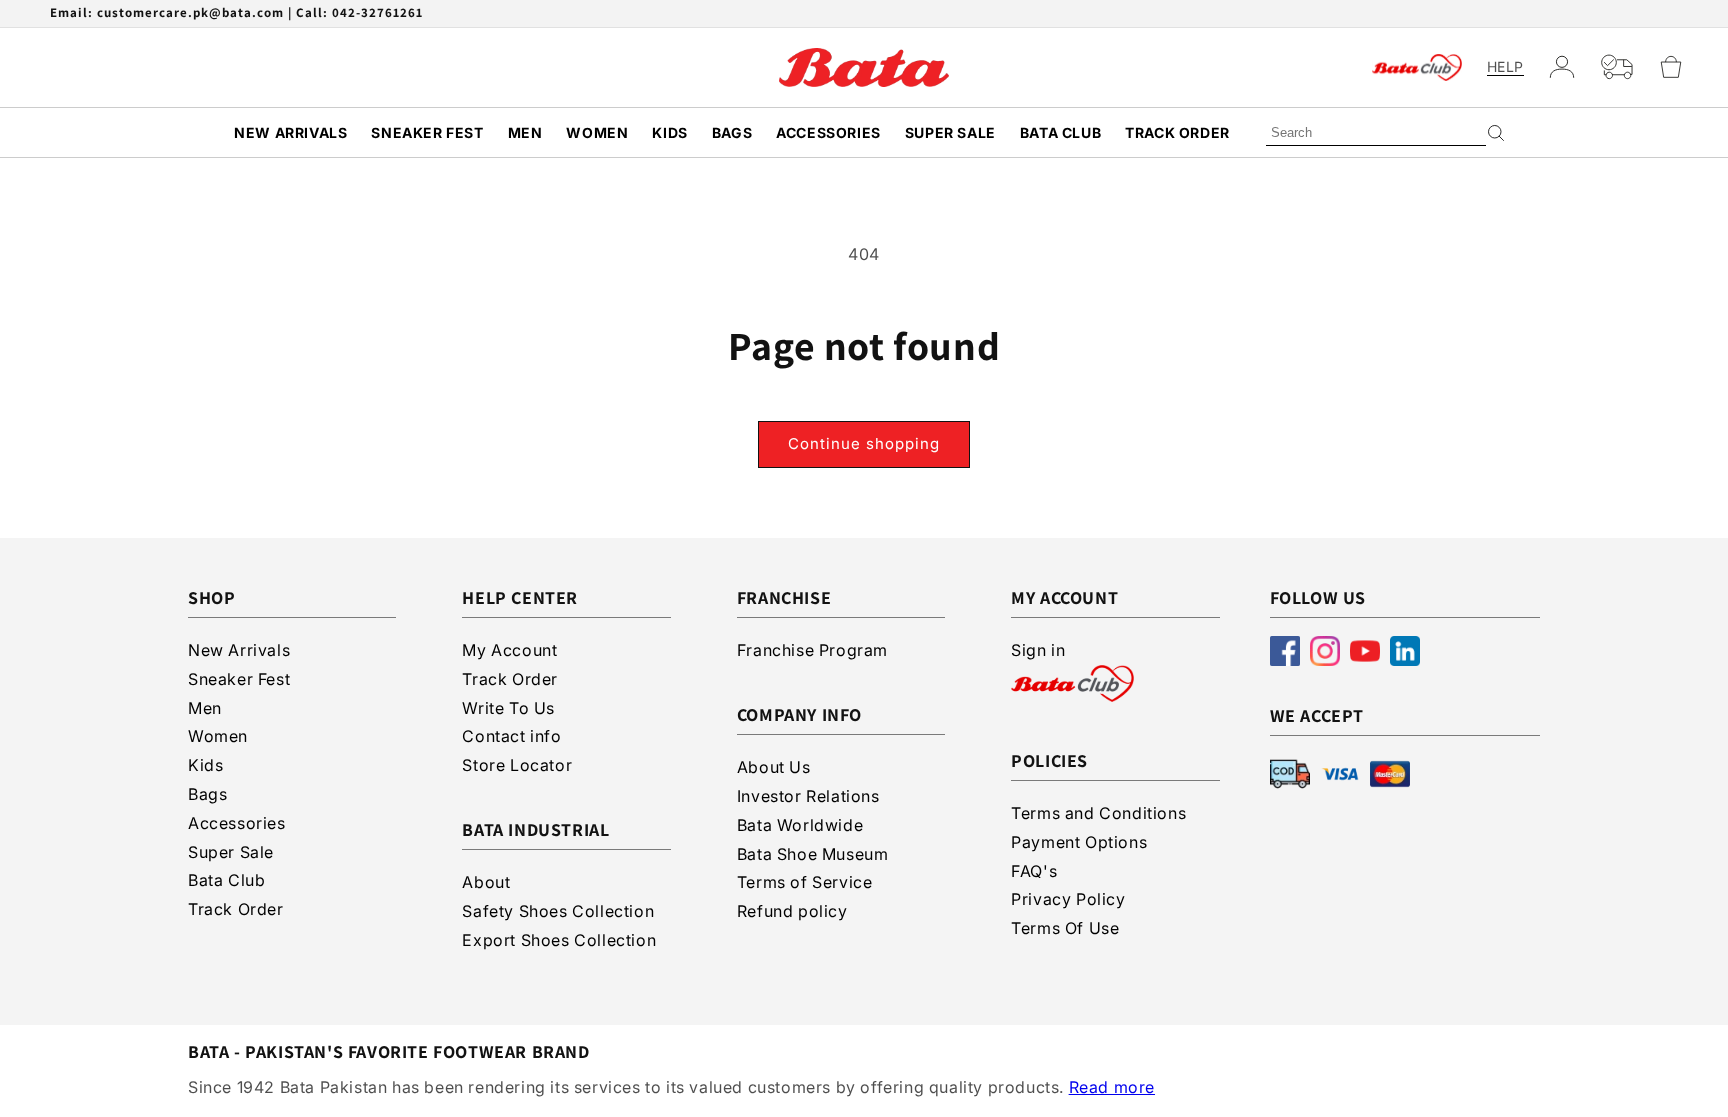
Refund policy (792, 911)
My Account (509, 650)
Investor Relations (808, 796)
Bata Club (1060, 132)
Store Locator (517, 765)
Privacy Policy (1068, 899)
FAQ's (1034, 871)
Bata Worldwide (800, 825)
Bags (732, 132)
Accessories (828, 132)
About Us (774, 767)
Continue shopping (864, 443)
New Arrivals (290, 132)
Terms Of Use (1065, 928)
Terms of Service (805, 882)
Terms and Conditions (1098, 813)
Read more (1112, 1087)
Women (597, 132)
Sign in (1038, 650)
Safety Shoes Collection (558, 911)
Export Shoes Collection (559, 940)
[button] (1679, 67)
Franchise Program (812, 650)
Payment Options (1079, 842)
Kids (669, 132)
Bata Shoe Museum (813, 854)
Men (525, 132)
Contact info (511, 736)
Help (1505, 67)
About (486, 882)
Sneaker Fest (427, 132)
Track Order (1177, 132)
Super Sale (950, 132)
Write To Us (508, 708)
